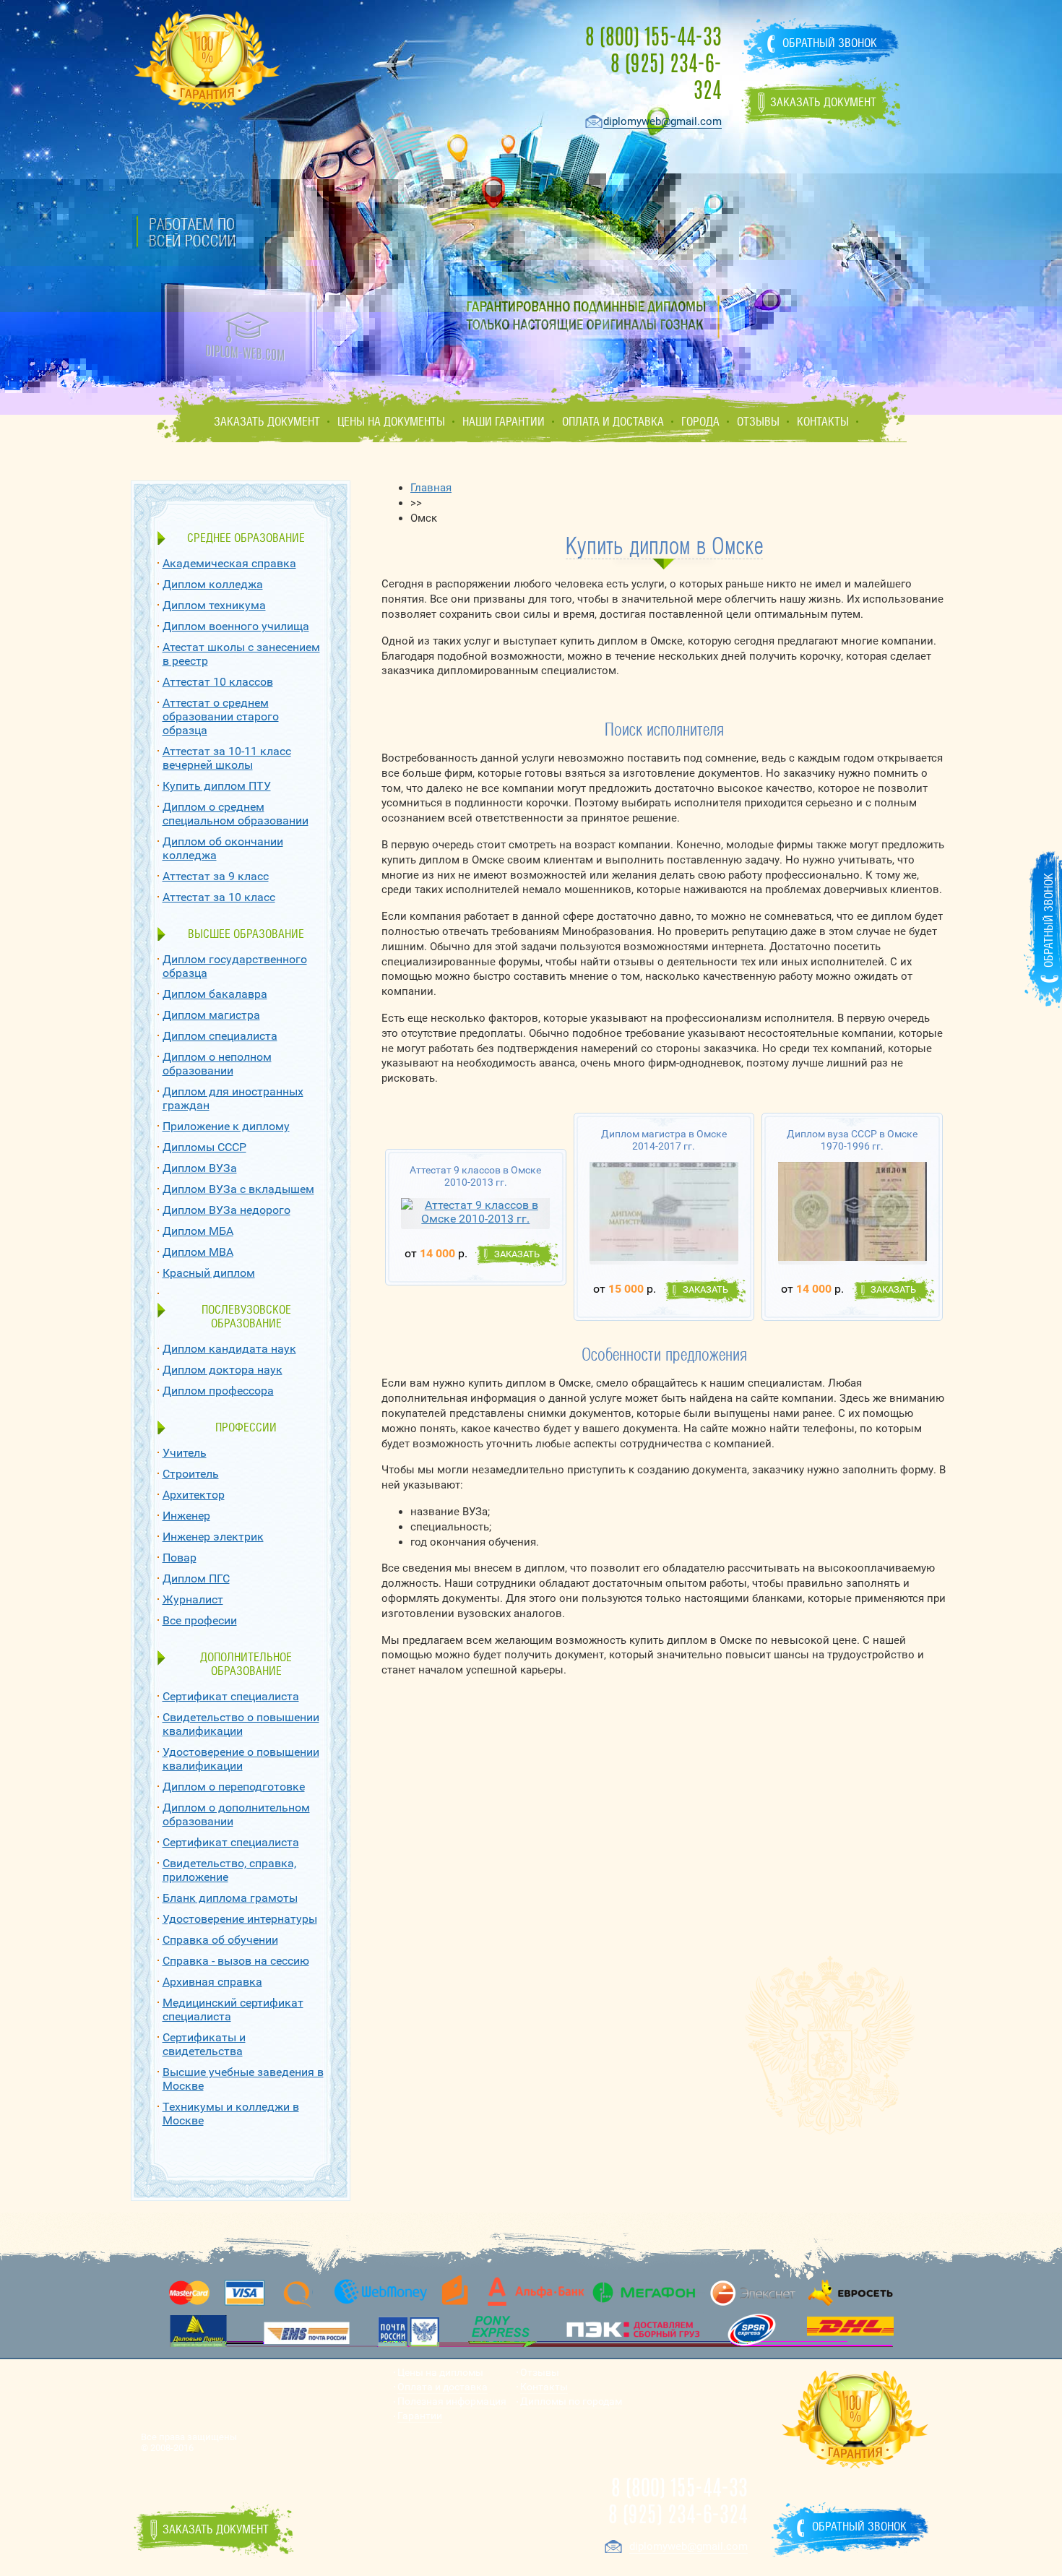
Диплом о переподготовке (234, 1787)
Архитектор (194, 1495)
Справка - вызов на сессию (236, 1961)
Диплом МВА (198, 1252)
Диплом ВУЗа (200, 1168)
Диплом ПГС (196, 1578)
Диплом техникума (214, 605)
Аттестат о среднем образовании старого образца (221, 716)
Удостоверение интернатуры (240, 1919)
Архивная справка (212, 1982)
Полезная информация (452, 2401)
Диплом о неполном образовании (217, 1064)
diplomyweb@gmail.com (662, 121)
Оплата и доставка (613, 422)
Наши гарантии (504, 422)
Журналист (193, 1599)
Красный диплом (209, 1273)
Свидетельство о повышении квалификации (241, 1724)
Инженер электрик (213, 1537)
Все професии (200, 1620)
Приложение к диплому (226, 1126)
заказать (517, 1254)
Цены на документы (391, 422)
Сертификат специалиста (231, 1696)
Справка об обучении (220, 1940)
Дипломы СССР (204, 1147)
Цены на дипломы (440, 2373)
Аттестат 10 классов (218, 682)
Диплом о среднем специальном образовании (236, 814)
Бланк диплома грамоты (230, 1898)
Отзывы (758, 422)
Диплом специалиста (220, 1036)
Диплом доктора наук (223, 1370)
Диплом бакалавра (215, 994)
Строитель (191, 1474)
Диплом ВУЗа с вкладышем (238, 1189)
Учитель (185, 1453)
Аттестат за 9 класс (216, 876)
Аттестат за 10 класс (219, 897)
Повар (180, 1558)
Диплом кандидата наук (229, 1349)
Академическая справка (229, 563)
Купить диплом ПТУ (217, 786)
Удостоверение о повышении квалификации (241, 1759)
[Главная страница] (245, 337)
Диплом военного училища (236, 626)
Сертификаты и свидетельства (204, 2044)
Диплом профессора (218, 1391)
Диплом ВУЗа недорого (226, 1210)
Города (700, 422)
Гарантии (420, 2416)
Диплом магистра (211, 1015)
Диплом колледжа (213, 584)
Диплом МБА (198, 1231)
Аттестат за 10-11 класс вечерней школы (227, 758)
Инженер (186, 1516)
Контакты (823, 422)
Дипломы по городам (571, 2401)
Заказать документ (267, 422)
